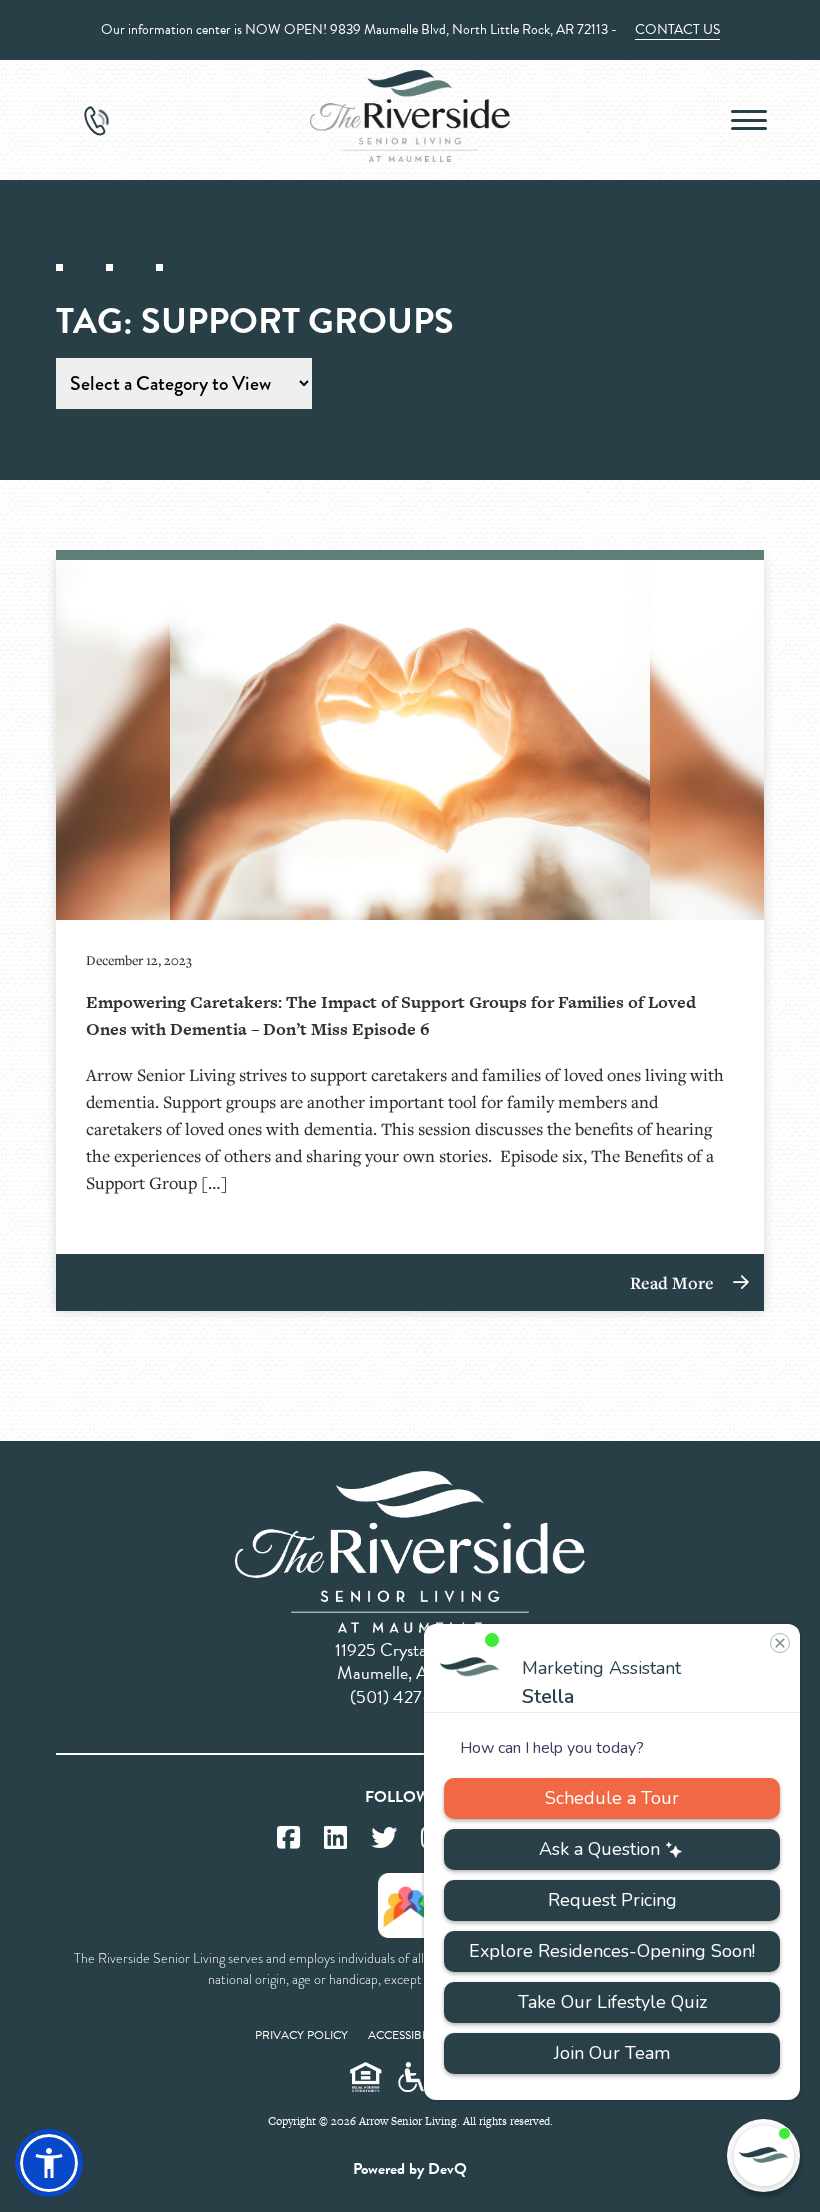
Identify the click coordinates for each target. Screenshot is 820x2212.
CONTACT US (677, 29)
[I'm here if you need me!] (763, 2155)
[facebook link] (288, 1838)
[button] (49, 2163)
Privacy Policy (301, 2035)
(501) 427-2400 (410, 1696)
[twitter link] (384, 1838)
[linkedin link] (335, 1838)
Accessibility (407, 2035)
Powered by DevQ (410, 2169)
